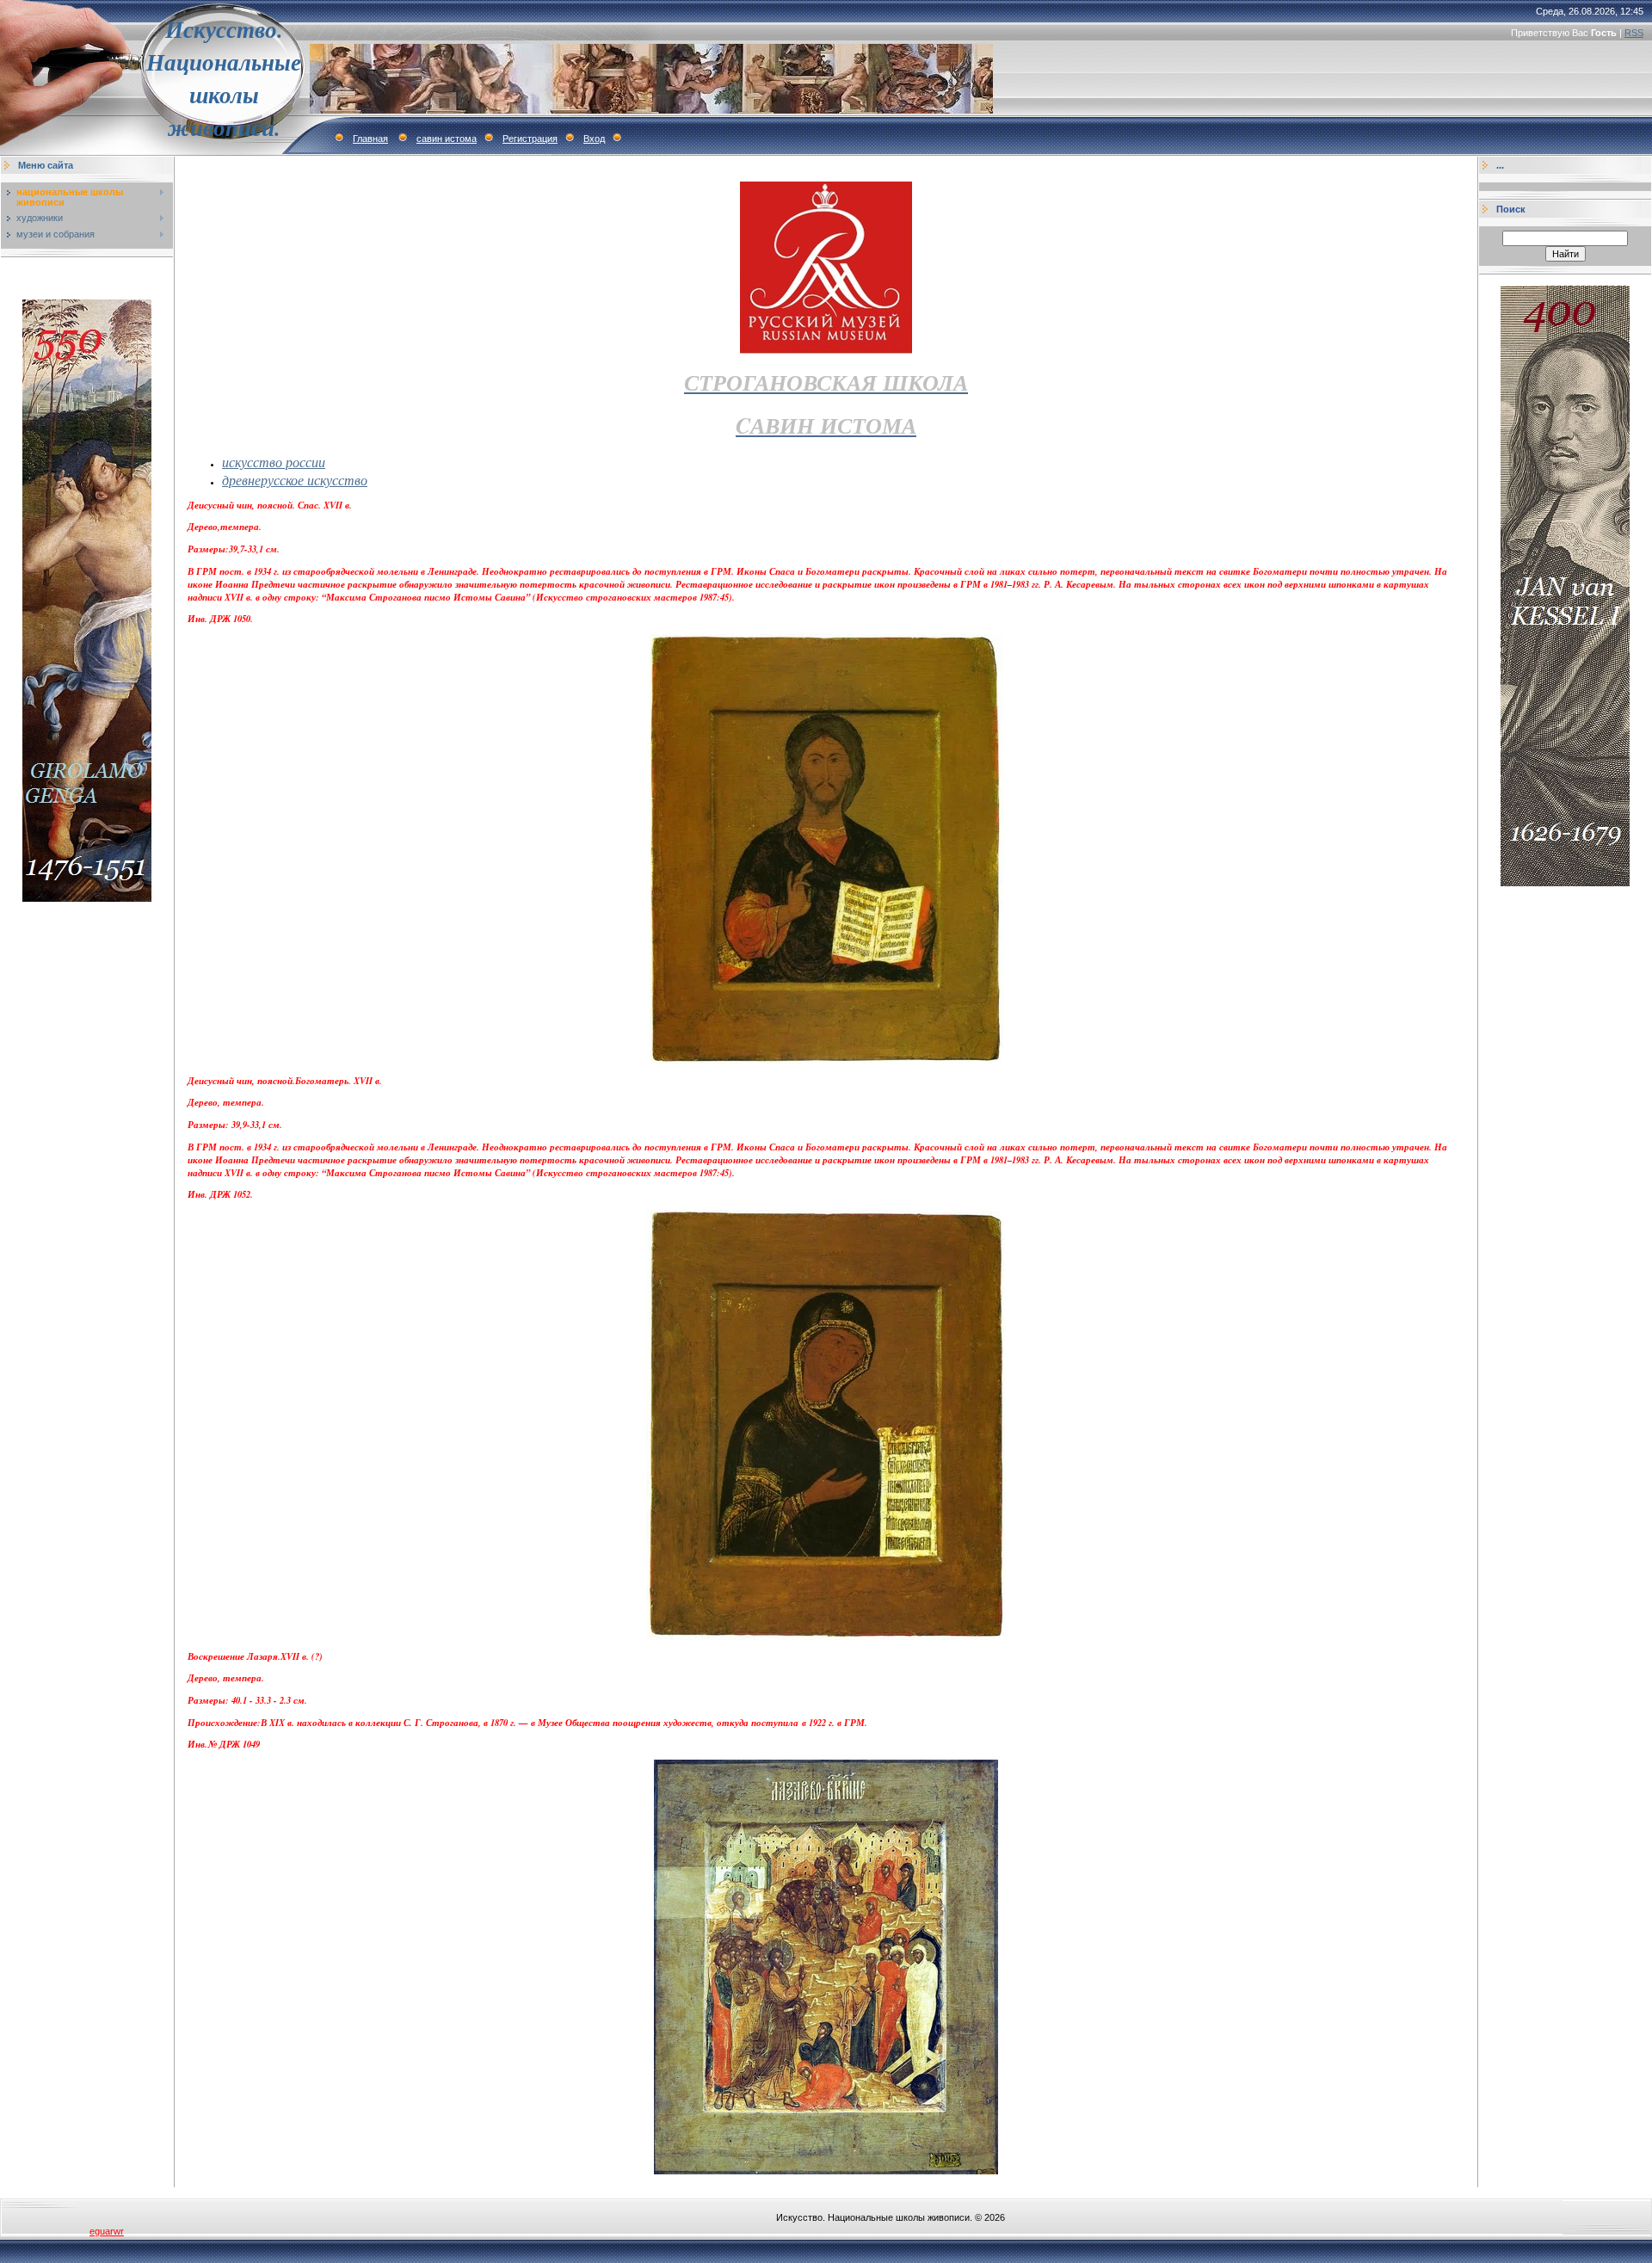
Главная (370, 139)
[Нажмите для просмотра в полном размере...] (826, 2171)
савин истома (447, 139)
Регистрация (530, 139)
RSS (1634, 33)
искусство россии (274, 462)
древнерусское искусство (295, 480)
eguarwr (107, 2231)
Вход (594, 139)
